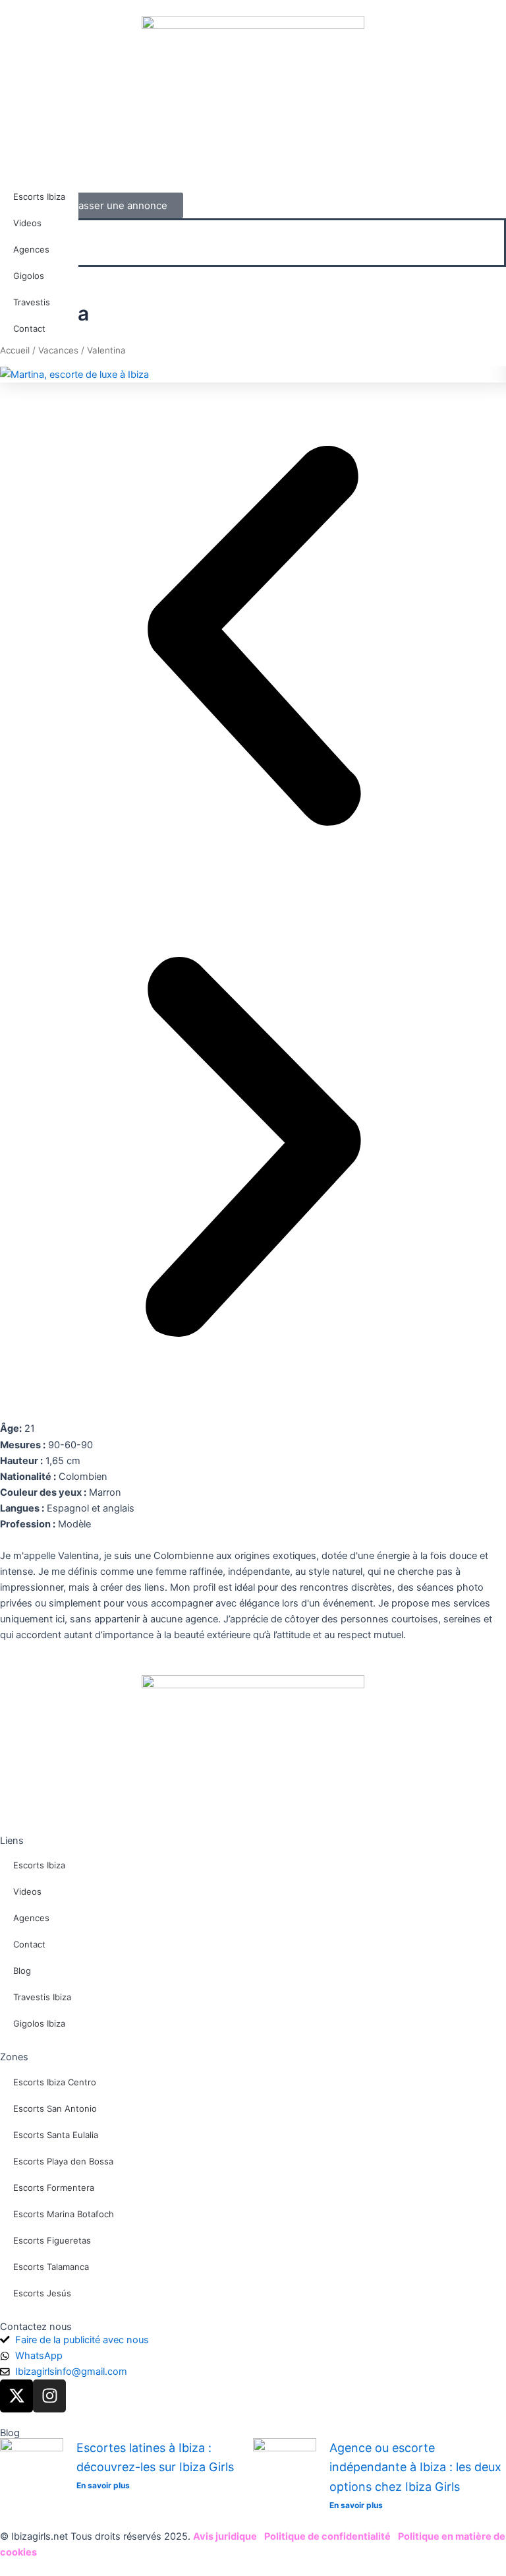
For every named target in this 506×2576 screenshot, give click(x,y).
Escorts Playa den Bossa (63, 2161)
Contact (29, 328)
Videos (27, 223)
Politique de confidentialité (327, 2536)
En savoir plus (103, 2485)
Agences (31, 249)
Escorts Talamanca (51, 2267)
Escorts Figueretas (52, 2240)
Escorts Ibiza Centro (55, 2082)
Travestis (32, 302)
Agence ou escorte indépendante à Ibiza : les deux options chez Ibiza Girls (415, 2467)
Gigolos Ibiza (39, 2023)
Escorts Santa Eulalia (56, 2135)
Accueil (15, 350)
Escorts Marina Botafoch (64, 2214)
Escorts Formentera (54, 2188)
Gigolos (29, 276)
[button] (253, 257)
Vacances (58, 350)
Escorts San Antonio (55, 2108)
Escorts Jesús (42, 2293)
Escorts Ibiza (39, 197)
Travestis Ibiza (42, 1997)
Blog (22, 1971)
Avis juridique (225, 2536)
